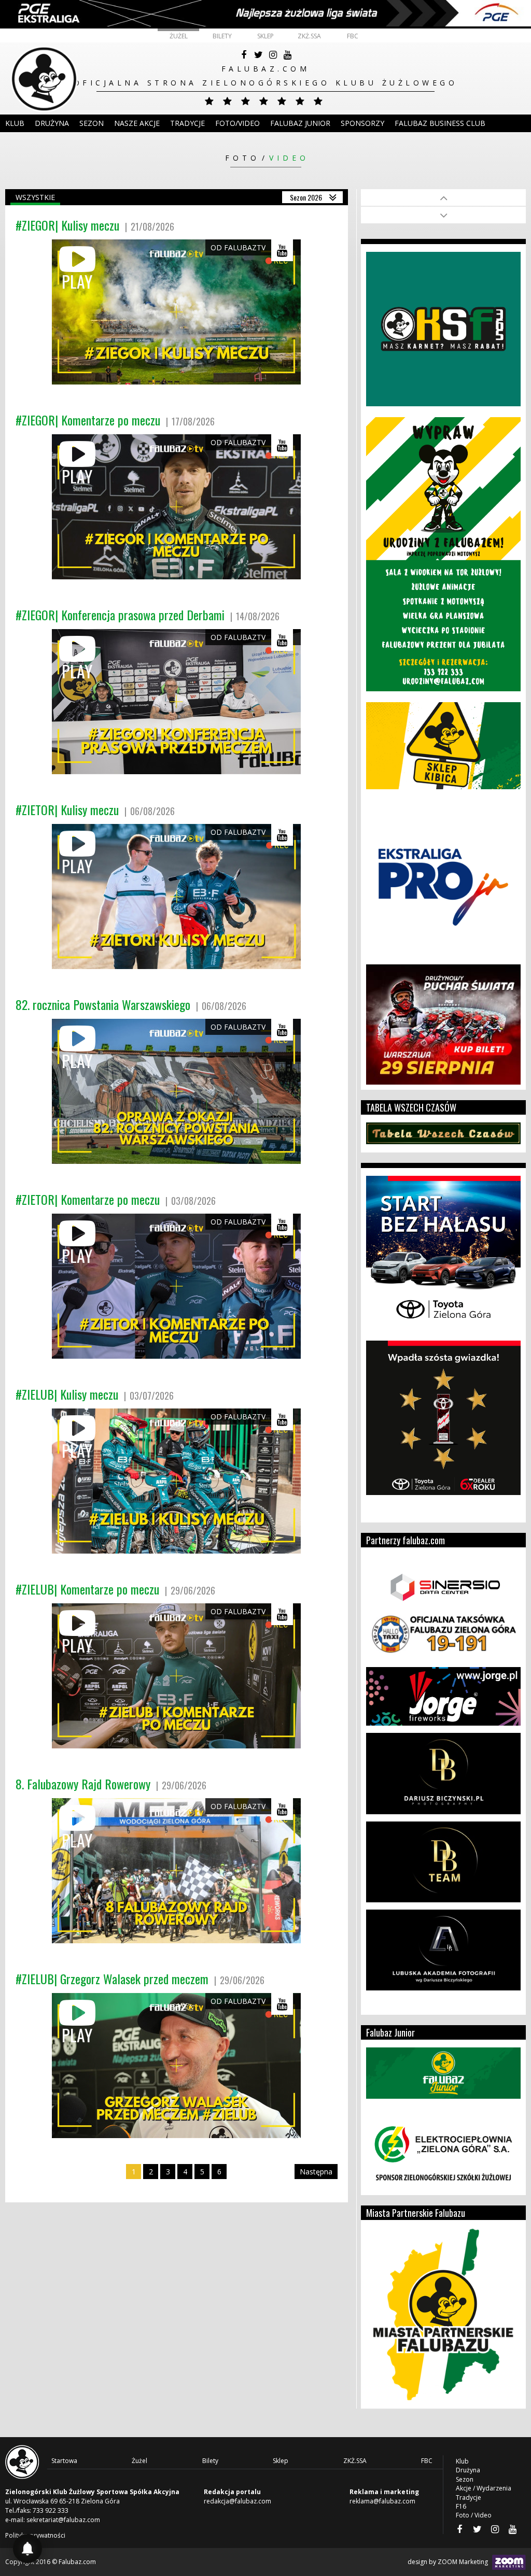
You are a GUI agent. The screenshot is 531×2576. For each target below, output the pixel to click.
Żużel (179, 36)
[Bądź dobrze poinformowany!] (27, 2549)
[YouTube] (287, 55)
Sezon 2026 (306, 197)
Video (289, 158)
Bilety (222, 36)
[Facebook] (244, 55)
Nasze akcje (137, 123)
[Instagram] (273, 55)
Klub (15, 123)
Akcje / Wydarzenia (484, 2488)
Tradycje (187, 123)
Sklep (265, 36)
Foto (242, 158)
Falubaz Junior (300, 123)
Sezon (92, 123)
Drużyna (468, 2470)
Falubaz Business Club (440, 123)
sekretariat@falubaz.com (63, 2520)
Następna (316, 2172)
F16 (461, 2506)
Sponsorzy (362, 123)
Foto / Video (474, 2515)
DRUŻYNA (52, 123)
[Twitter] (258, 55)
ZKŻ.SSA (309, 36)
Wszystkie (35, 197)
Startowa (64, 2461)
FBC (353, 36)
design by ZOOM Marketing (449, 2562)
